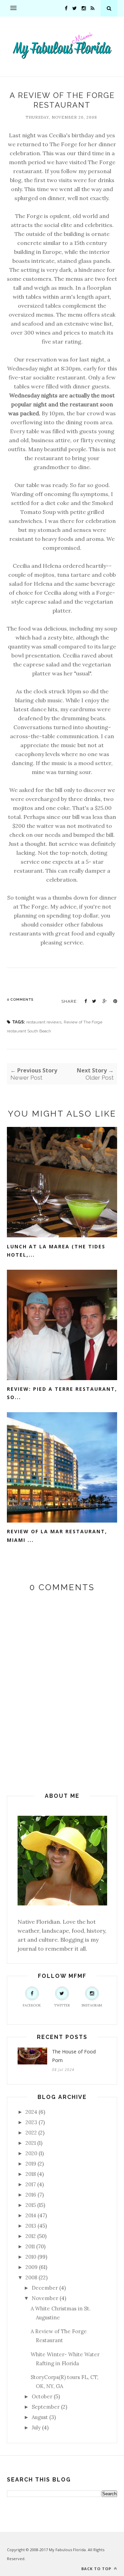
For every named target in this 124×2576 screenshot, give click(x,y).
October (42, 2396)
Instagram (92, 2005)
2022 (31, 2133)
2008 (31, 2277)
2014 (31, 2215)
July (36, 2428)
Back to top (97, 2569)
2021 (31, 2143)
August (40, 2417)
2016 (31, 2195)
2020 (31, 2153)
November (45, 2298)
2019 (31, 2164)
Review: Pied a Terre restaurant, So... (62, 1393)
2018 (31, 2174)
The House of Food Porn (74, 2056)
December (45, 2288)
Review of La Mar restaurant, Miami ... (57, 1536)
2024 (31, 2112)
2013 (31, 2226)
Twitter (62, 2005)
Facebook (32, 2005)
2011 (30, 2246)
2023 (31, 2122)
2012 (31, 2236)
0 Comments (20, 999)
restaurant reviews (44, 1022)
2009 (32, 2267)
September (46, 2407)
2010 (31, 2257)
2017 (31, 2184)
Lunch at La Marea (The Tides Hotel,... (56, 1251)
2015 (31, 2205)
